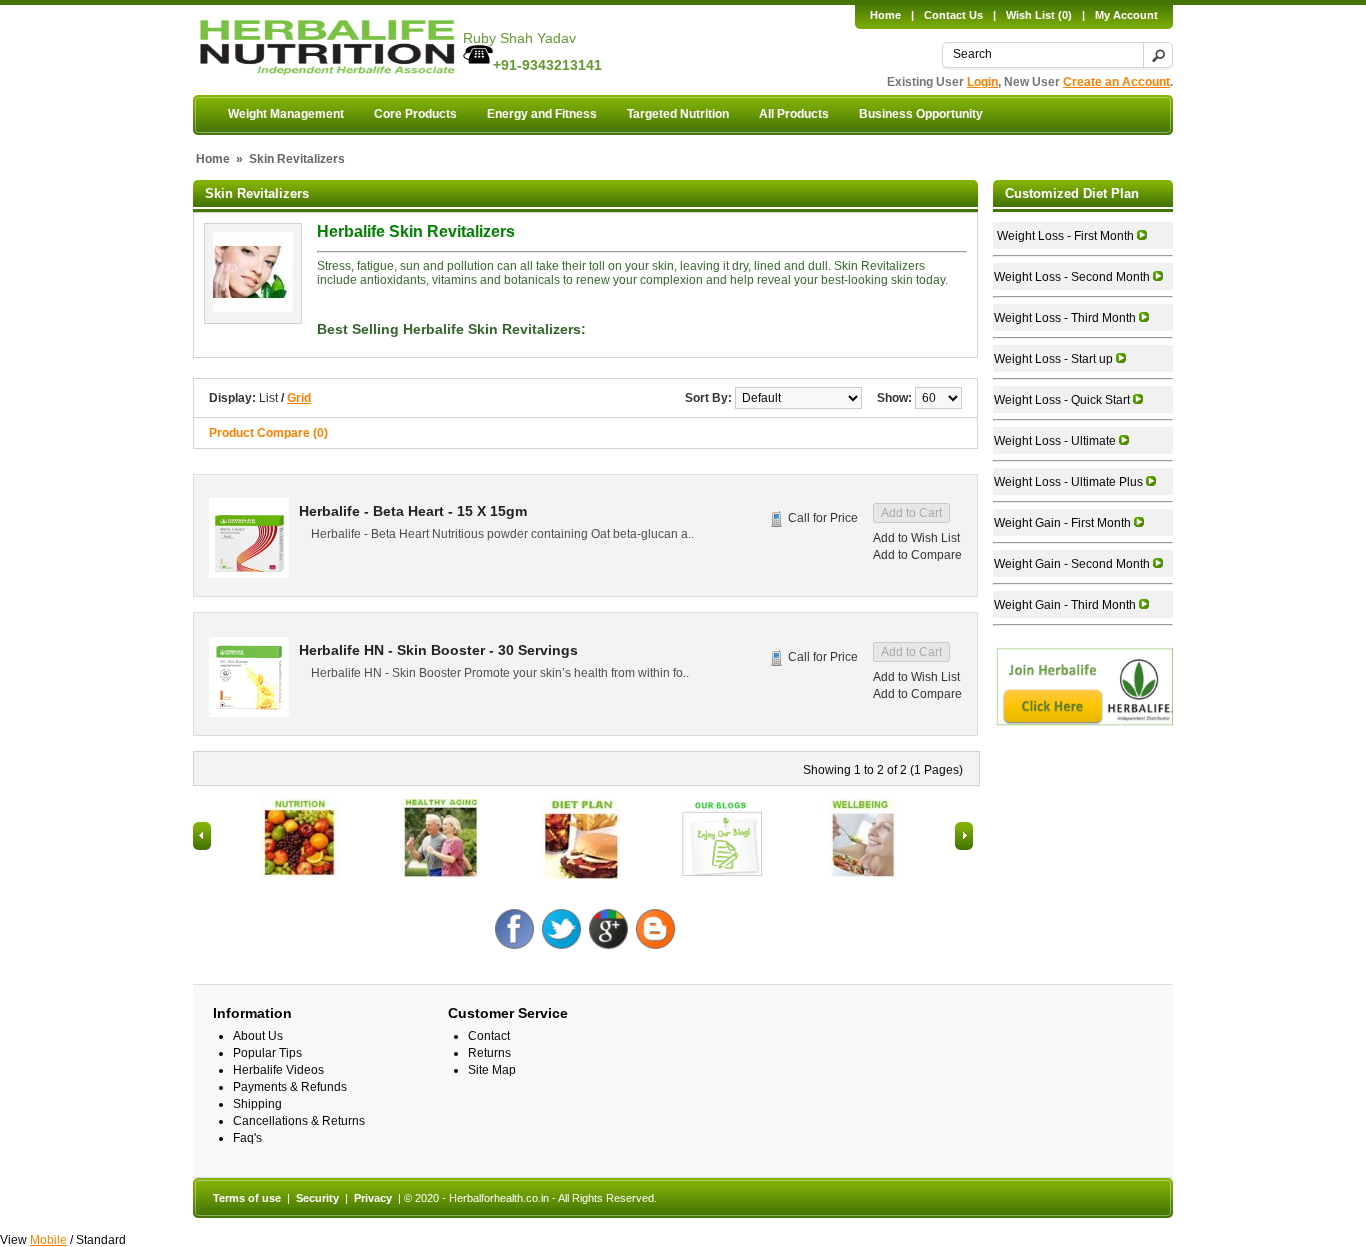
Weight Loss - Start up (1055, 359)
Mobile (48, 1240)
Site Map (492, 1070)
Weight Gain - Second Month (1073, 564)
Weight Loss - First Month (1065, 236)
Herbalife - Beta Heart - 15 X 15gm (413, 511)
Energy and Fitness (542, 114)
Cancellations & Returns (299, 1121)
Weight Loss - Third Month (1066, 318)
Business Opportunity (921, 114)
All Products (794, 114)
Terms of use (247, 1198)
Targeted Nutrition (678, 114)
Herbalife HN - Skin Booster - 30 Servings (438, 650)
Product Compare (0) (268, 433)
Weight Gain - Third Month (1066, 605)
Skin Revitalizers (297, 159)
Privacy (373, 1198)
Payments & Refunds (290, 1087)
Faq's (247, 1138)
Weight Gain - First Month (1064, 523)
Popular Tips (267, 1053)
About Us (258, 1036)
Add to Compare (917, 555)
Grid (299, 398)
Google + (609, 929)
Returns (489, 1053)
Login (982, 82)
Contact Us (953, 15)
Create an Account (1116, 82)
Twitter (562, 929)
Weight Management (286, 114)
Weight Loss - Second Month (1073, 277)
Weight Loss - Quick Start (1063, 400)
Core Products (415, 114)
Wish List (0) (1039, 15)
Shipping (257, 1104)
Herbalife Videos (278, 1070)
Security (317, 1198)
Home (885, 15)
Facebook (515, 929)
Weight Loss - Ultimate (1056, 441)
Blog (656, 929)
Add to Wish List (916, 538)
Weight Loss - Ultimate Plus (1070, 482)
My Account (1126, 15)
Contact (489, 1036)
